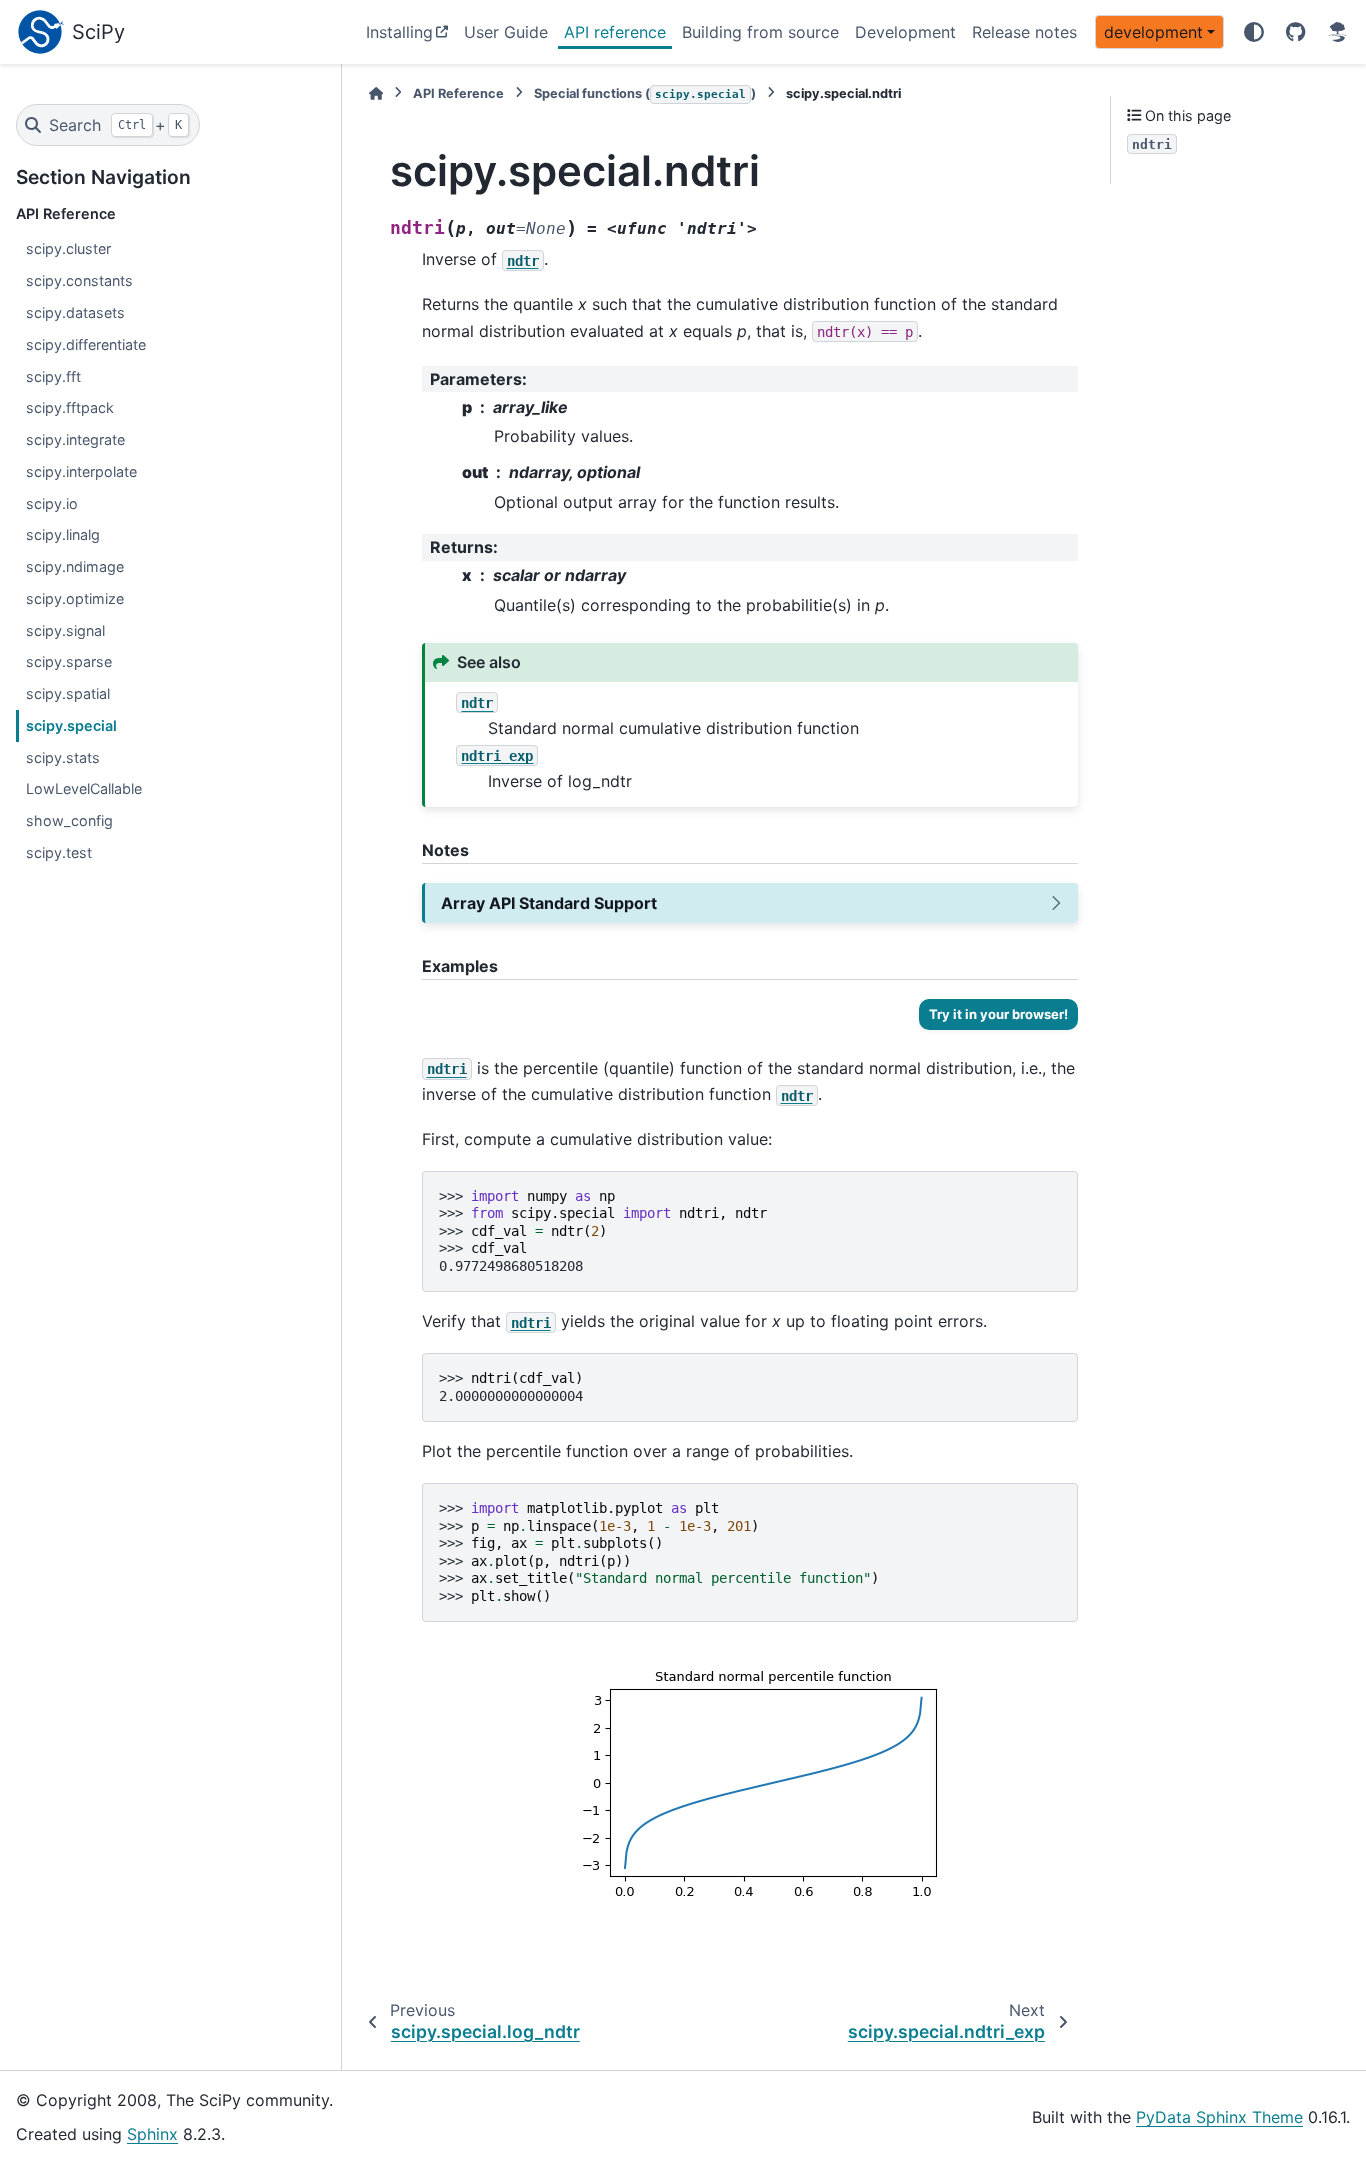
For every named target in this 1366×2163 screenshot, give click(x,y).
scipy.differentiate (86, 344)
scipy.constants (79, 280)
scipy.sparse (69, 661)
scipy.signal (65, 630)
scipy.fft (53, 376)
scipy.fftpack (70, 407)
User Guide (506, 32)
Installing (399, 32)
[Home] (376, 93)
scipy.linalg (63, 534)
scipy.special (71, 725)
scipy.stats (63, 757)
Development (905, 32)
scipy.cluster (68, 248)
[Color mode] (1254, 32)
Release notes (1024, 32)
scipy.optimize (75, 598)
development (1153, 32)
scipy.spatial (68, 693)
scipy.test (59, 852)
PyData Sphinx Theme (1219, 2117)
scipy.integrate (75, 439)
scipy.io (52, 503)
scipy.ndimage (75, 566)
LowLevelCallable (84, 788)
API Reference (458, 93)
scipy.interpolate (81, 471)
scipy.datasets (75, 312)
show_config (69, 820)
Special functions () (645, 93)
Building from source (760, 32)
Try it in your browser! (998, 1014)
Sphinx (152, 2134)
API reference (615, 32)
